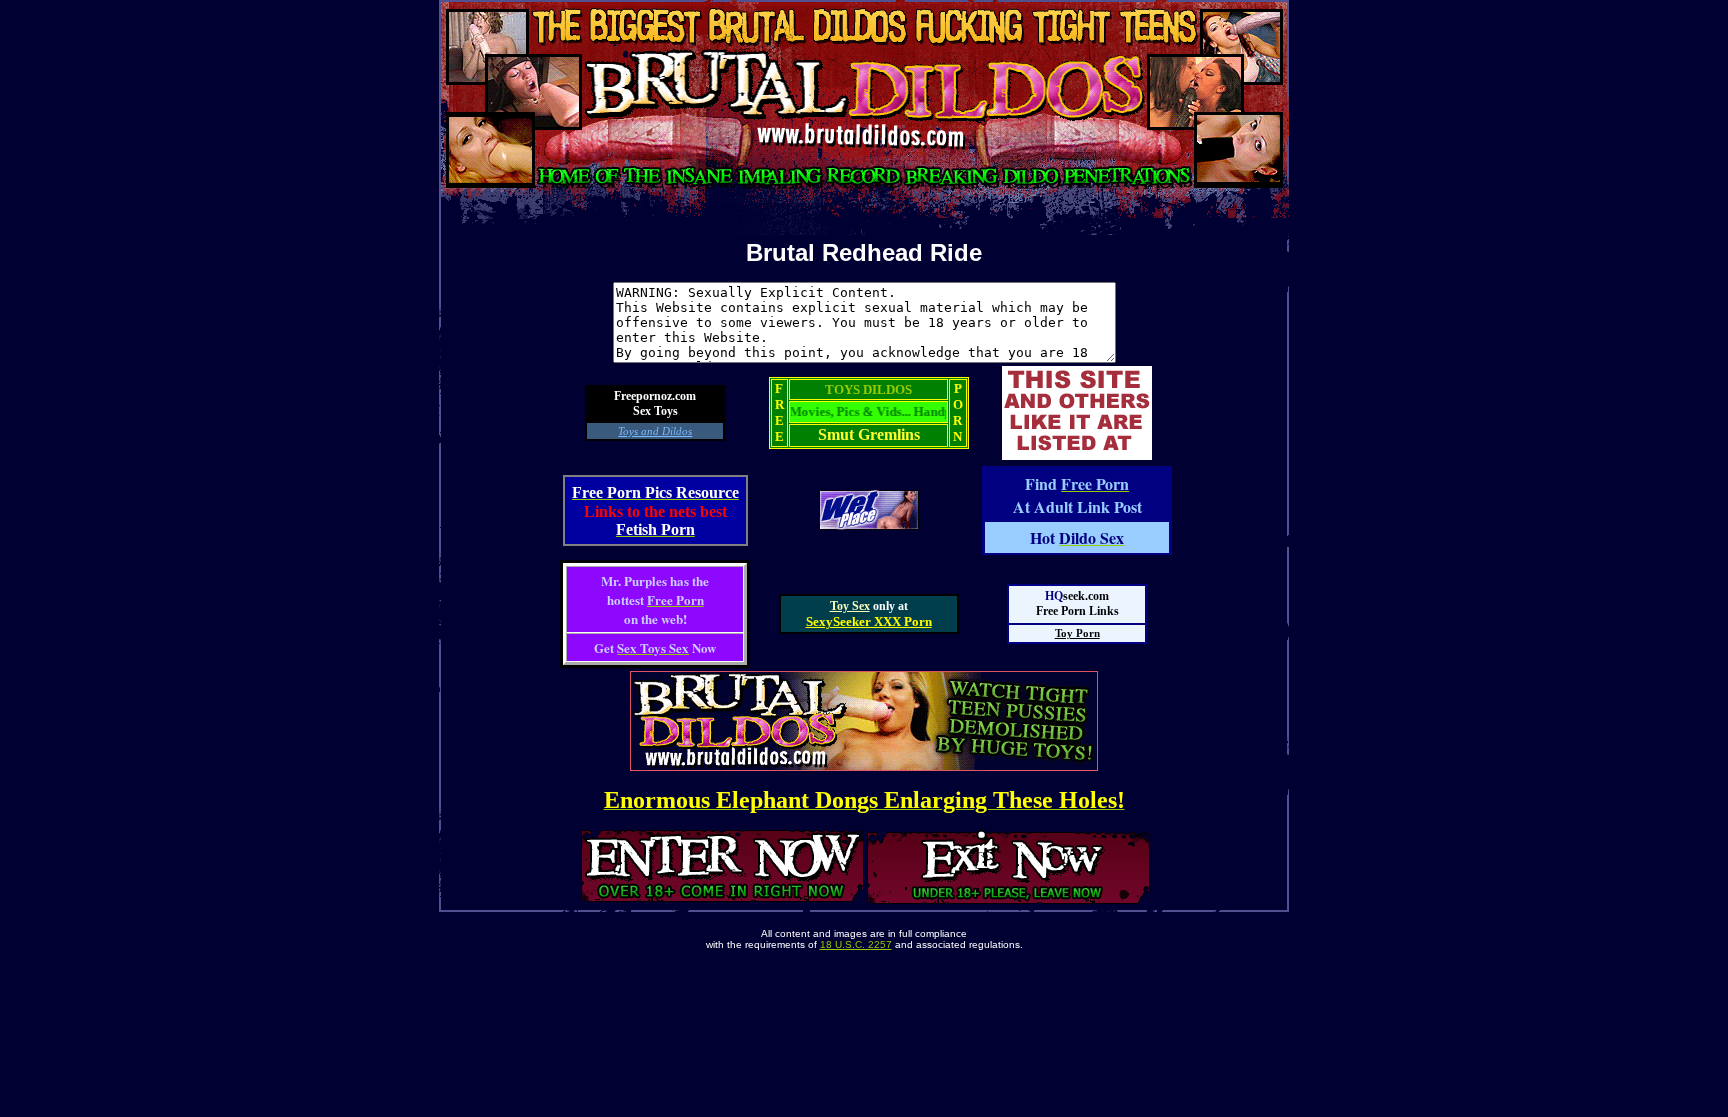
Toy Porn (1077, 633)
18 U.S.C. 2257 (856, 944)
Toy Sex (850, 606)
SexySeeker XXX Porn (869, 621)
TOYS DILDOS (868, 389)
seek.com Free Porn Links (1077, 603)
